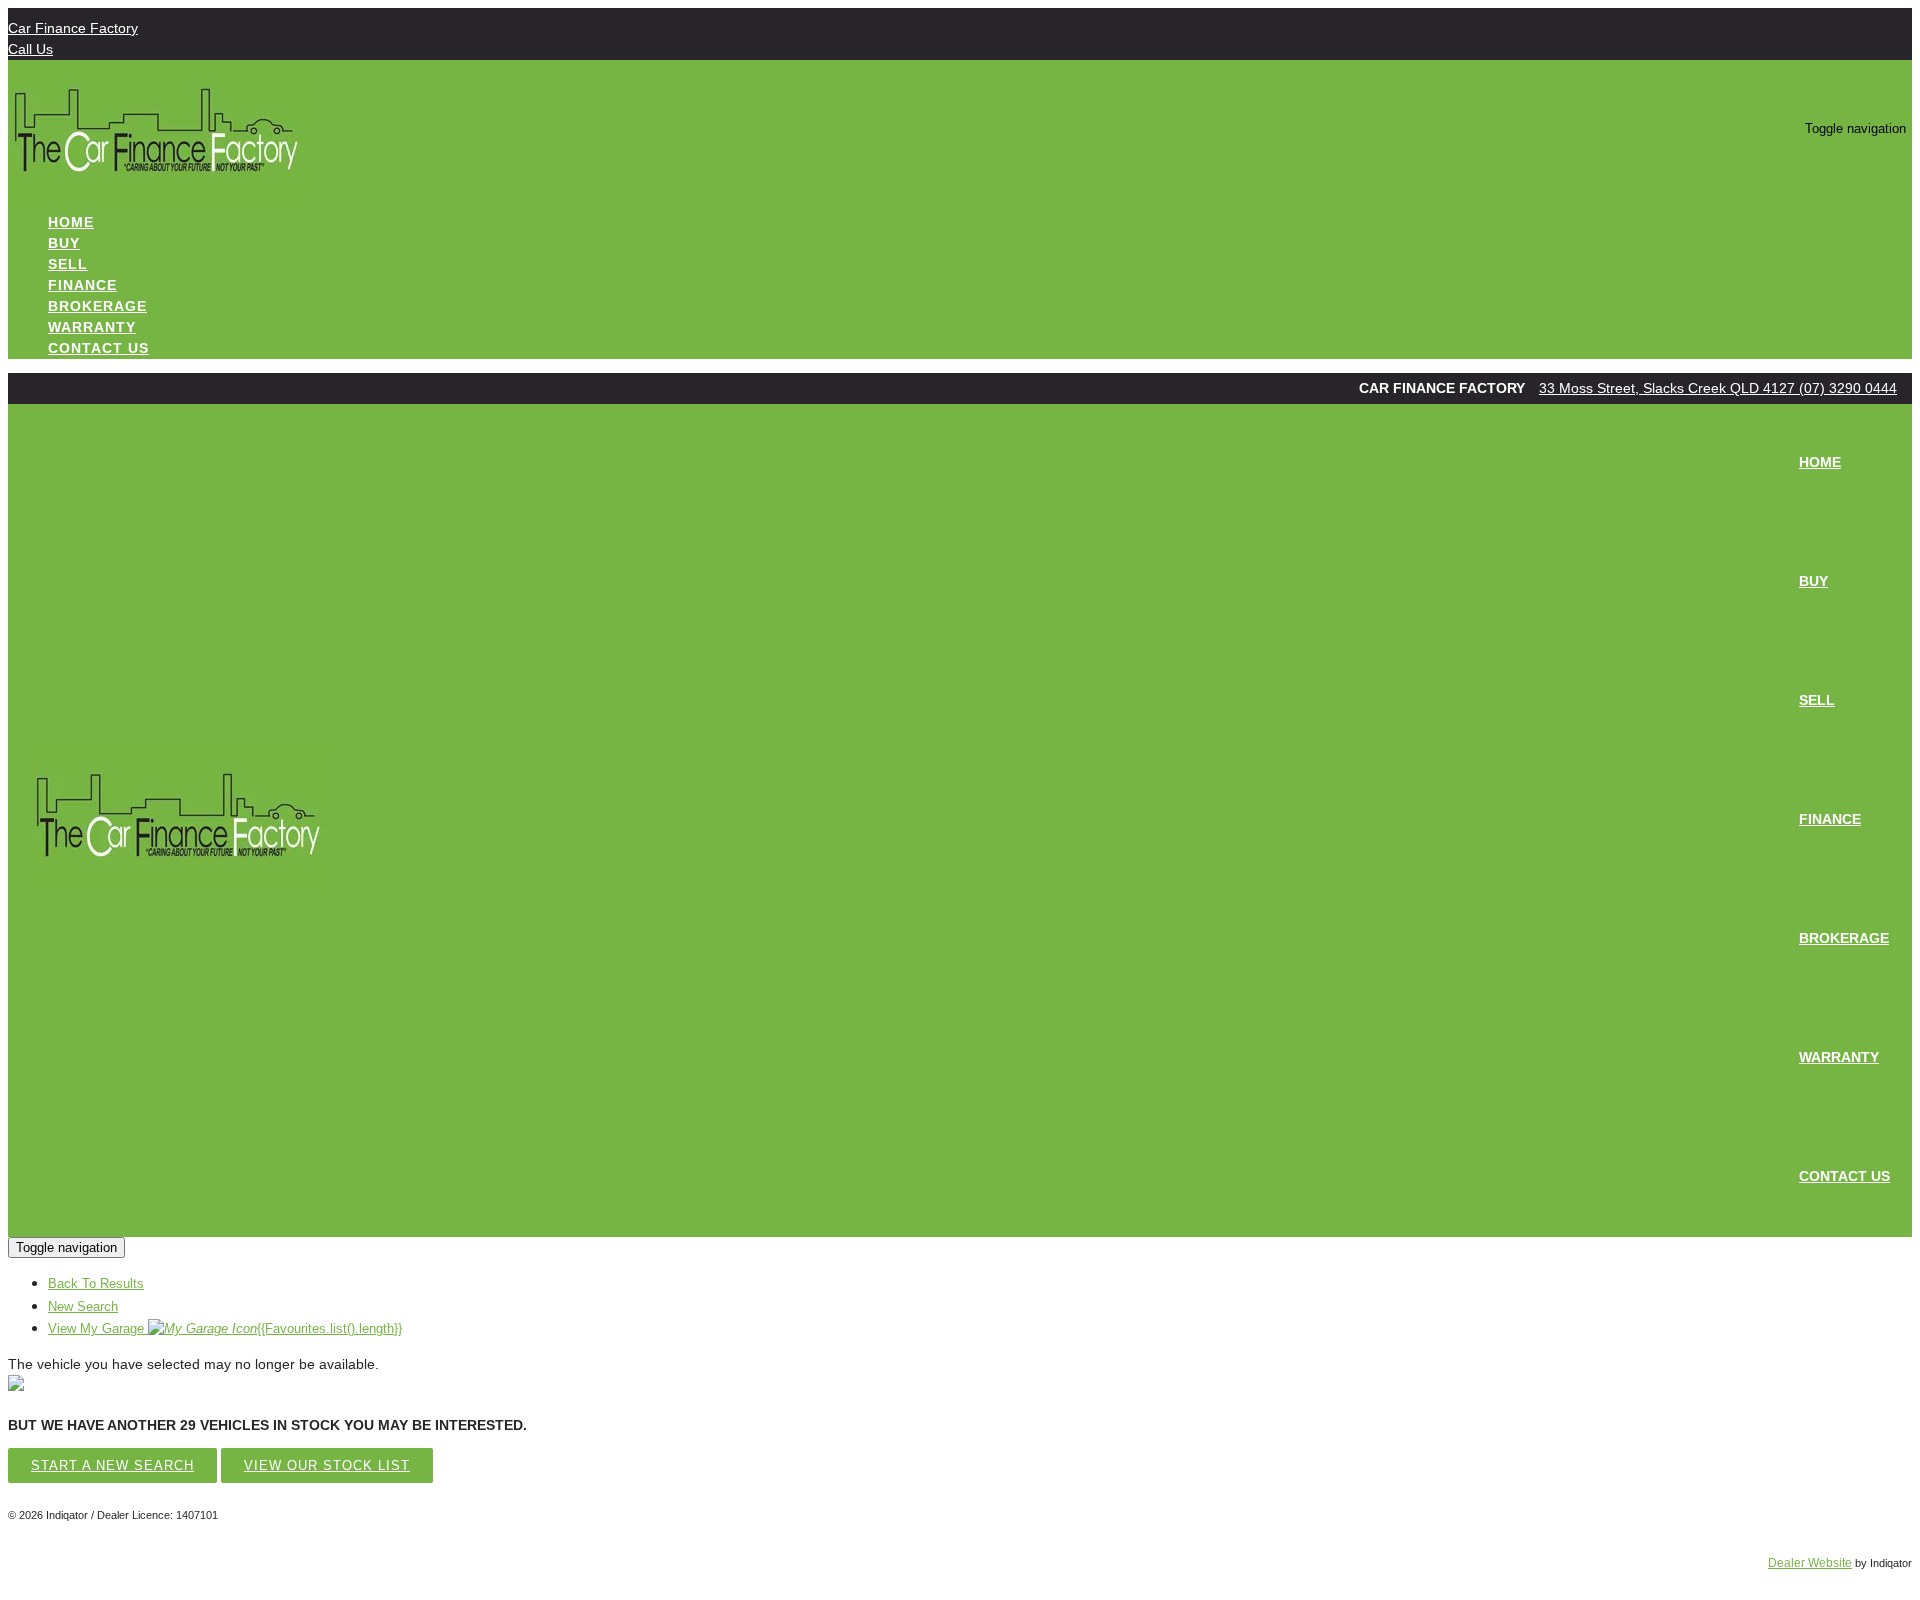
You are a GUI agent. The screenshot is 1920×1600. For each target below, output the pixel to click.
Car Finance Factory (73, 28)
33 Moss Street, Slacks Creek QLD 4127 (1669, 388)
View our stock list (327, 1465)
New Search (83, 1306)
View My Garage (225, 1328)
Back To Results (96, 1283)
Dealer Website (1810, 1563)
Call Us (30, 49)
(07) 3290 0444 (1848, 388)
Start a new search (112, 1465)
